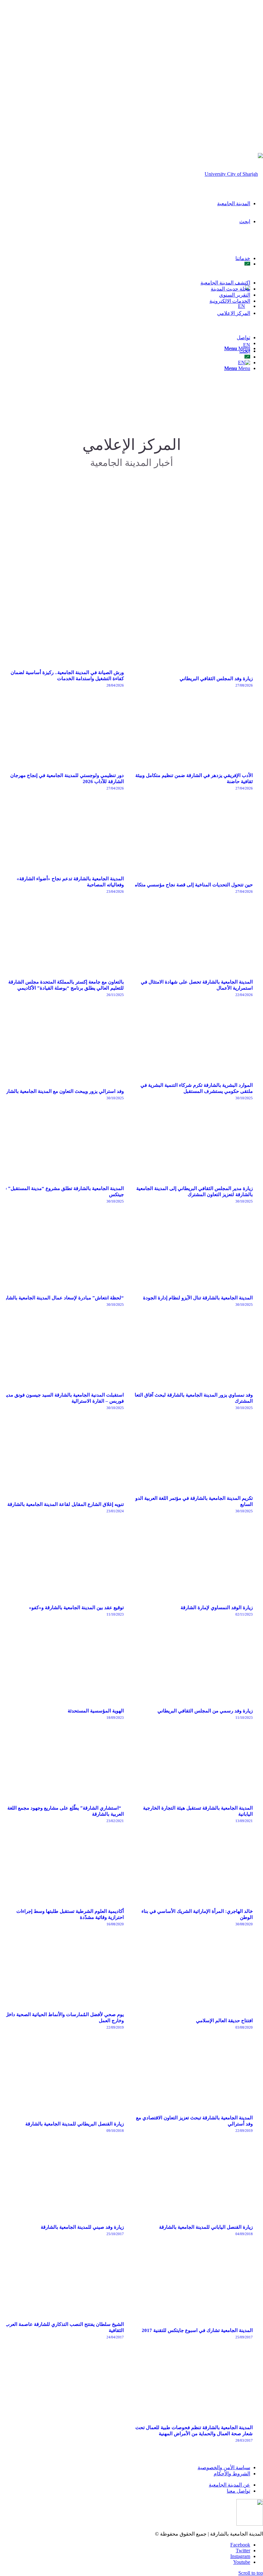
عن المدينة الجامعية (229, 2485)
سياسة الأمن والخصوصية (224, 2467)
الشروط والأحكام (232, 2474)
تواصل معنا (238, 2491)
